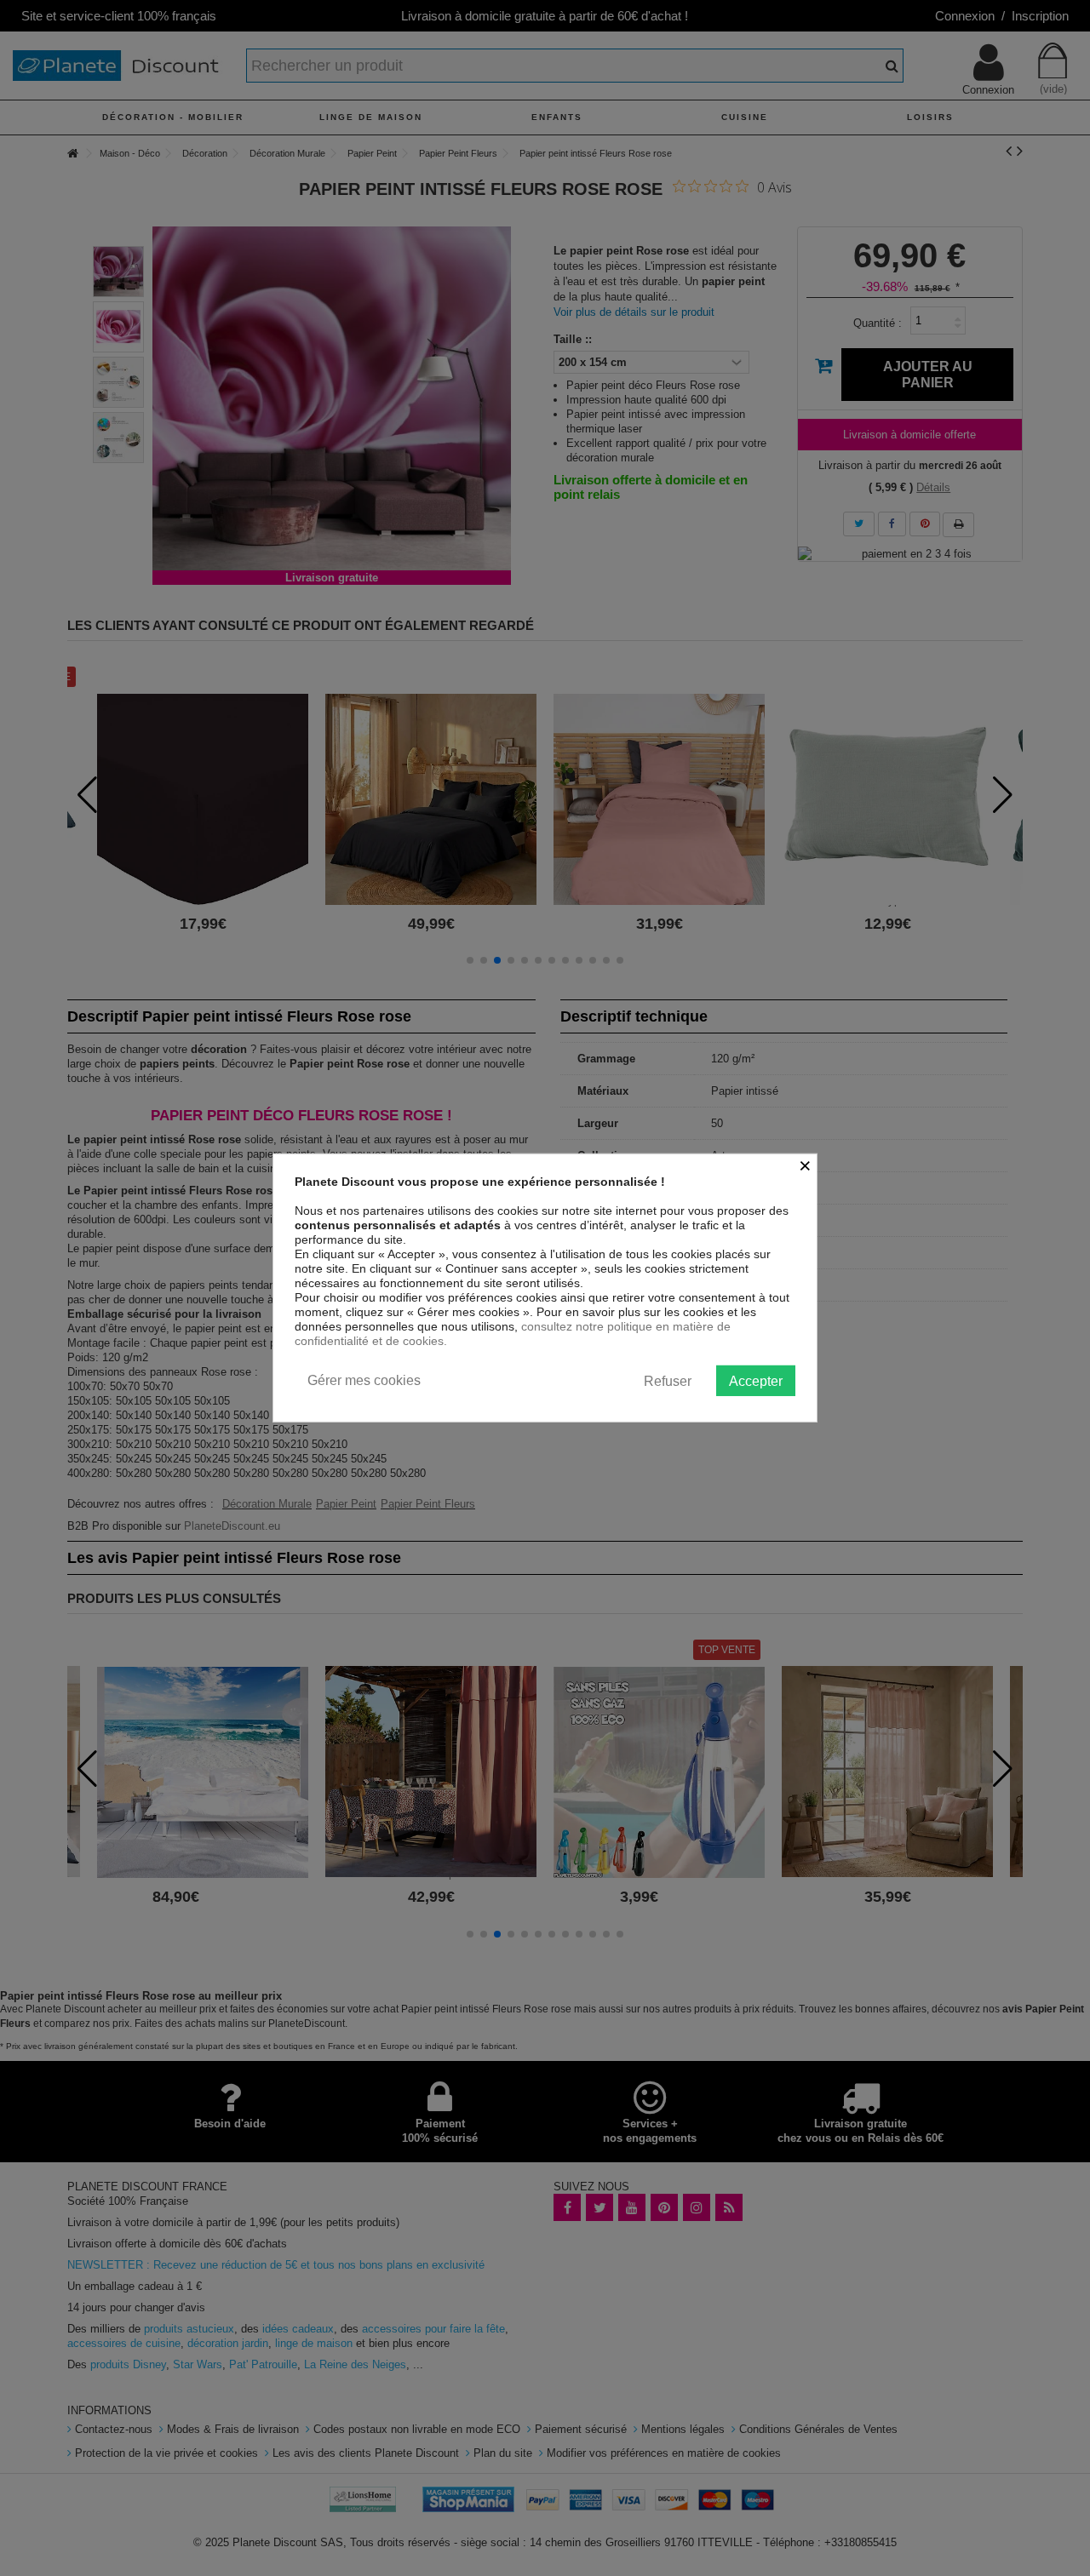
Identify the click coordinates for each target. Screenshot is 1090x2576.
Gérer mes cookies (364, 1380)
